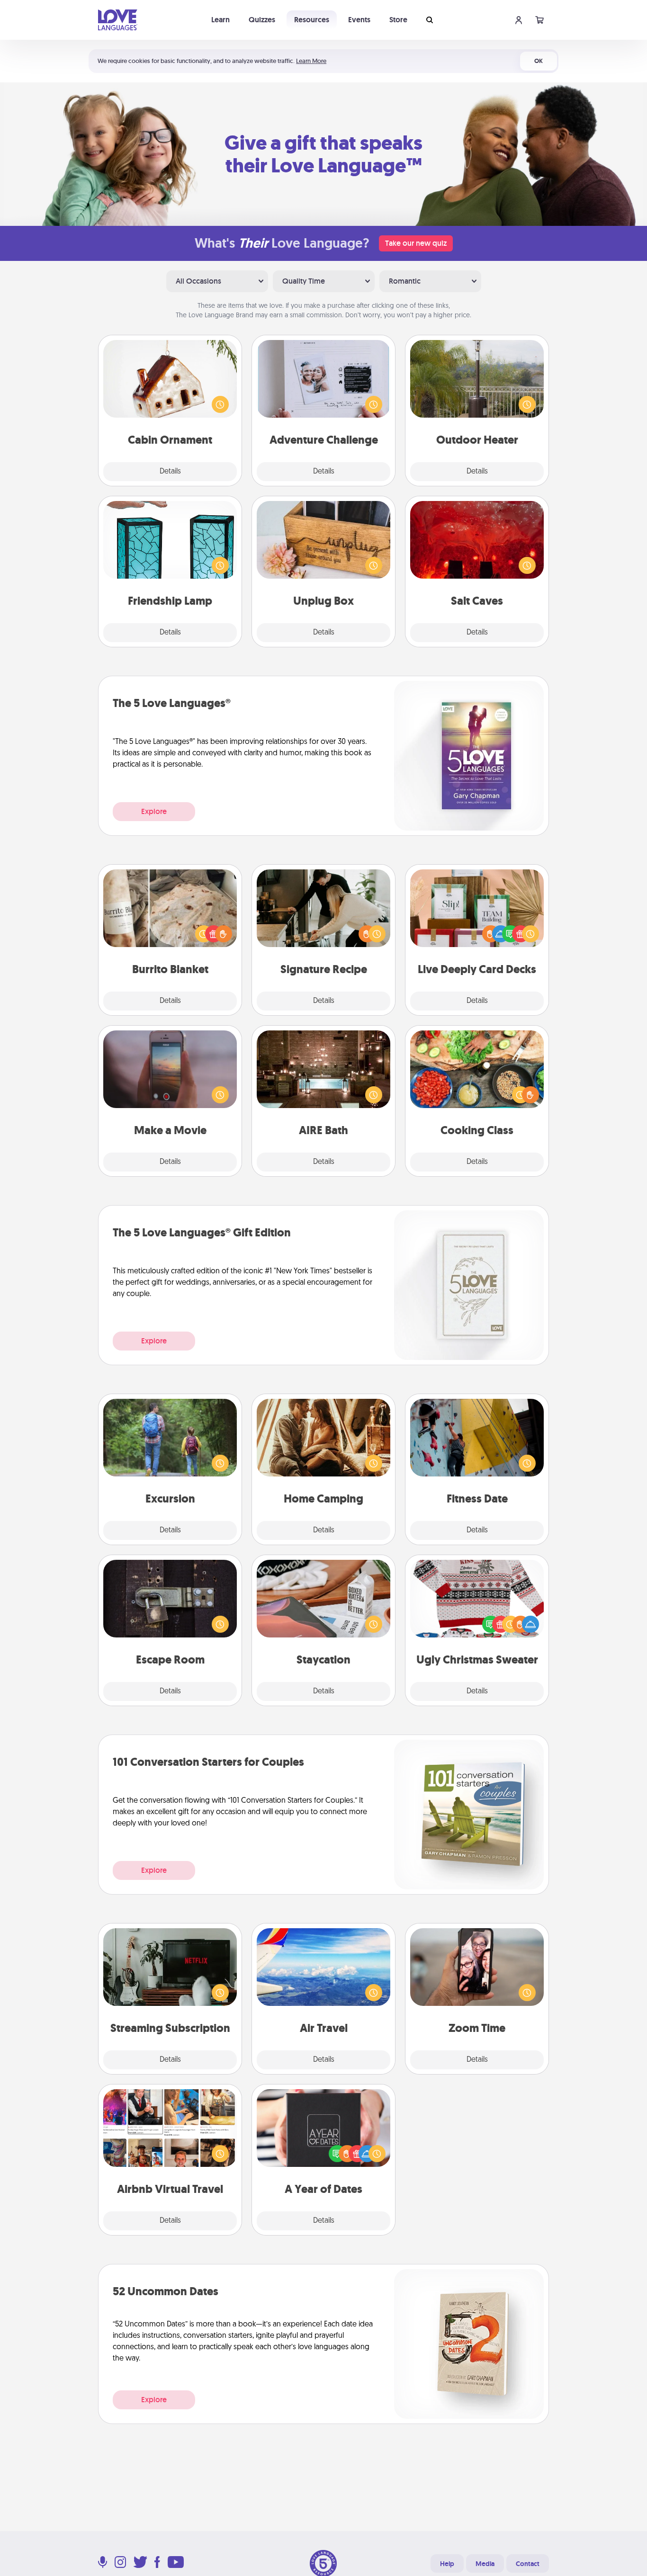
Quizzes (262, 20)
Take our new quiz (416, 243)
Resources (312, 20)
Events (359, 20)
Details (170, 472)
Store (398, 20)
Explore (154, 811)
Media (485, 2564)
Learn (220, 20)
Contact (528, 2564)
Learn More (311, 61)
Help (447, 2564)
